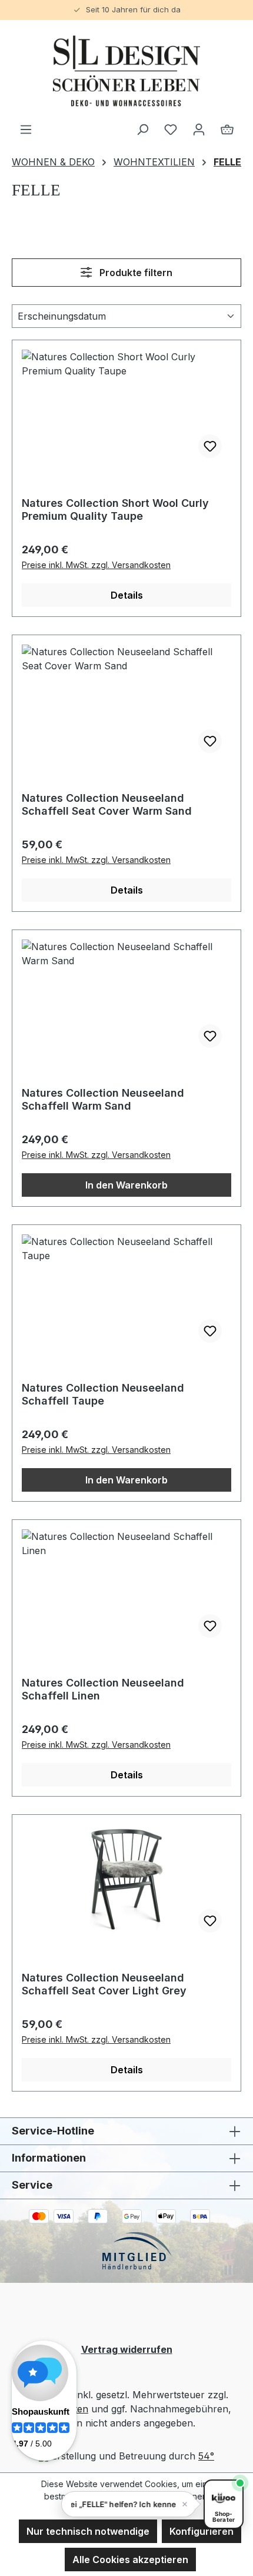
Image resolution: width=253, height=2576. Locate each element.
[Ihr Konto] (199, 129)
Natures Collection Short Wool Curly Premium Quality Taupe (115, 509)
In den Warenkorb (126, 1185)
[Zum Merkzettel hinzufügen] (210, 446)
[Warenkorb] (227, 129)
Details (127, 595)
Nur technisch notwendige (88, 2531)
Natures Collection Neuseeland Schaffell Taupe (103, 1394)
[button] (129, 2504)
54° (206, 2456)
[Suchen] (142, 129)
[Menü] (26, 129)
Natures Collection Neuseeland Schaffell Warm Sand (103, 1099)
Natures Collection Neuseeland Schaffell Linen (103, 1689)
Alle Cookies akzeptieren (130, 2560)
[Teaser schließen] (185, 2504)
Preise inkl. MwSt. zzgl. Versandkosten (96, 565)
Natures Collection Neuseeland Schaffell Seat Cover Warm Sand (107, 804)
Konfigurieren (202, 2531)
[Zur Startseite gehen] (126, 71)
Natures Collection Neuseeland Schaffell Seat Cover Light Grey (104, 1984)
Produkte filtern (135, 273)
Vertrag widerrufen (127, 2349)
